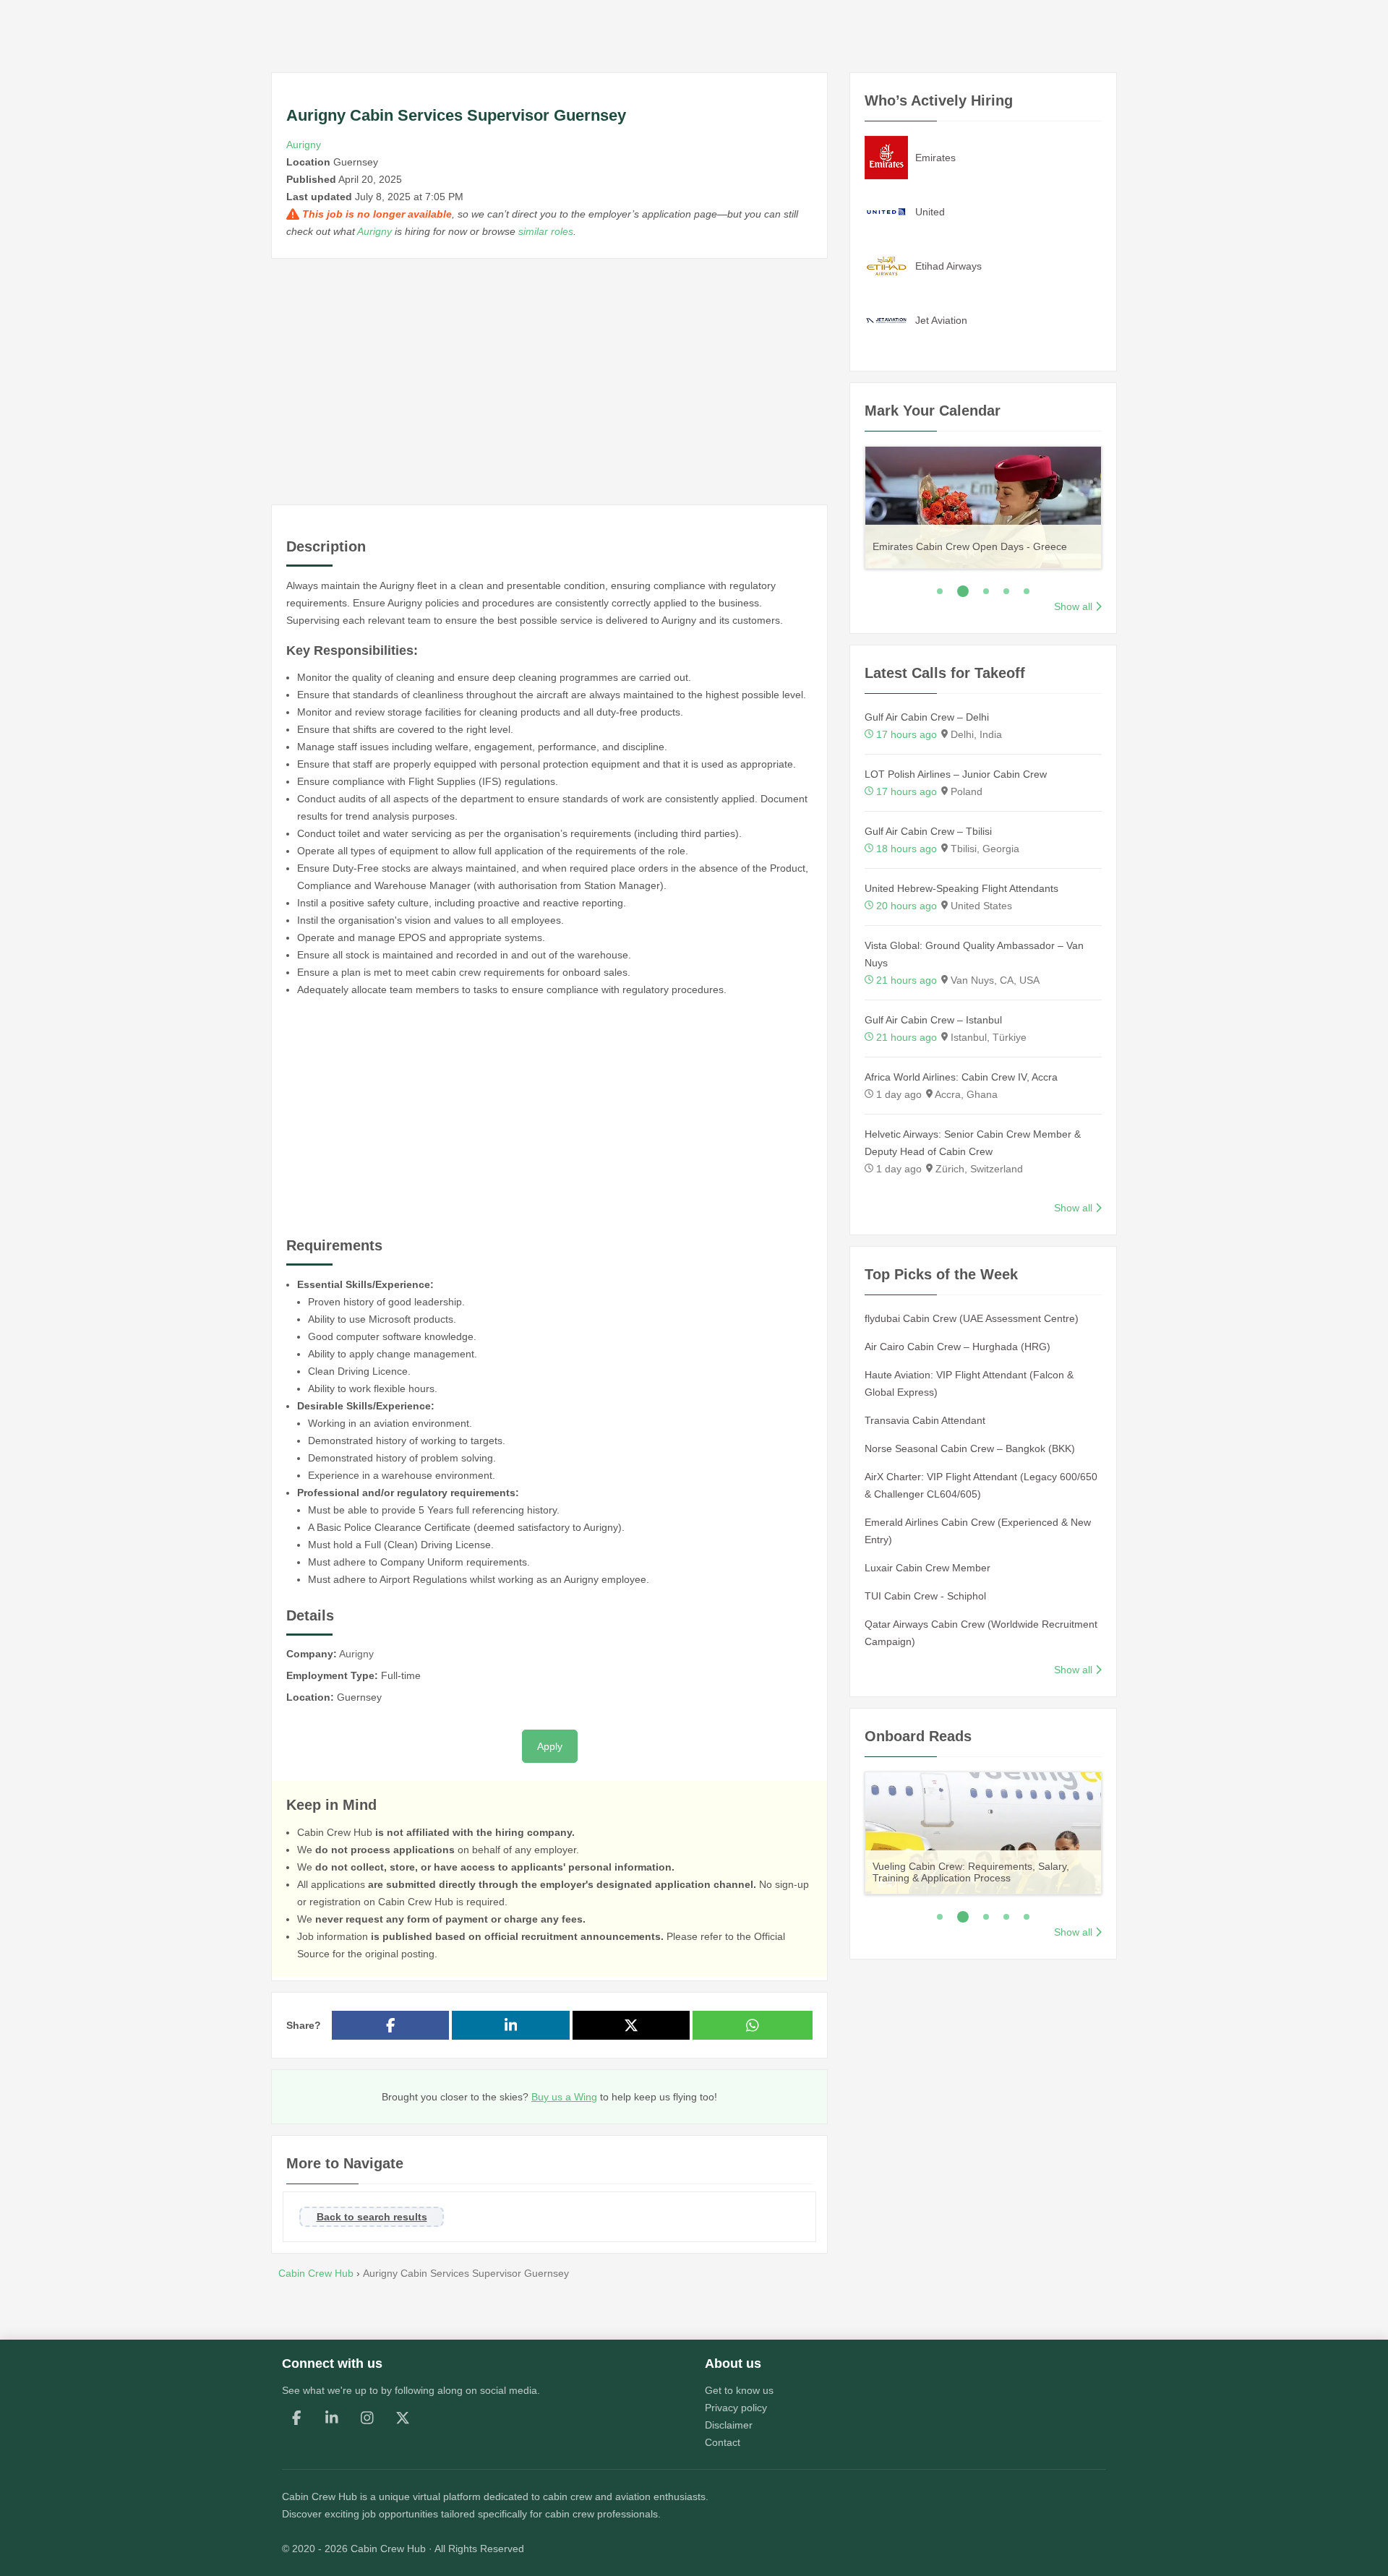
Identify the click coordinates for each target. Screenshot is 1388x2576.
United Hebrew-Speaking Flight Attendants (961, 888)
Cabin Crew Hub (320, 2496)
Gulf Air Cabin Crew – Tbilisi (928, 831)
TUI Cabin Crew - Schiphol (925, 1596)
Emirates (935, 158)
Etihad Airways (948, 266)
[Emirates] (886, 157)
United (930, 212)
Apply (550, 1746)
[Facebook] (296, 2418)
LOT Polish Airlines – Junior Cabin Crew (956, 774)
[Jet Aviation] (886, 319)
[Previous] (846, 505)
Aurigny (304, 145)
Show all (1073, 606)
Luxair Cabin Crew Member (928, 1568)
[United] (886, 211)
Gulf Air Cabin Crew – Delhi (927, 717)
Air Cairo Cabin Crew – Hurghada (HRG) (958, 1347)
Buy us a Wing (564, 2097)
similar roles (546, 231)
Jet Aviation (941, 320)
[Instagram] (367, 2418)
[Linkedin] (332, 2418)
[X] (403, 2418)
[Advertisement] (549, 382)
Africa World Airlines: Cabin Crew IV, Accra (961, 1077)
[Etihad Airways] (886, 265)
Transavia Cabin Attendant (925, 1420)
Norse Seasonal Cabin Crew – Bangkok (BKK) (970, 1448)
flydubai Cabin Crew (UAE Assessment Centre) (972, 1318)
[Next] (1120, 505)
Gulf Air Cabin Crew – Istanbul (933, 1020)
